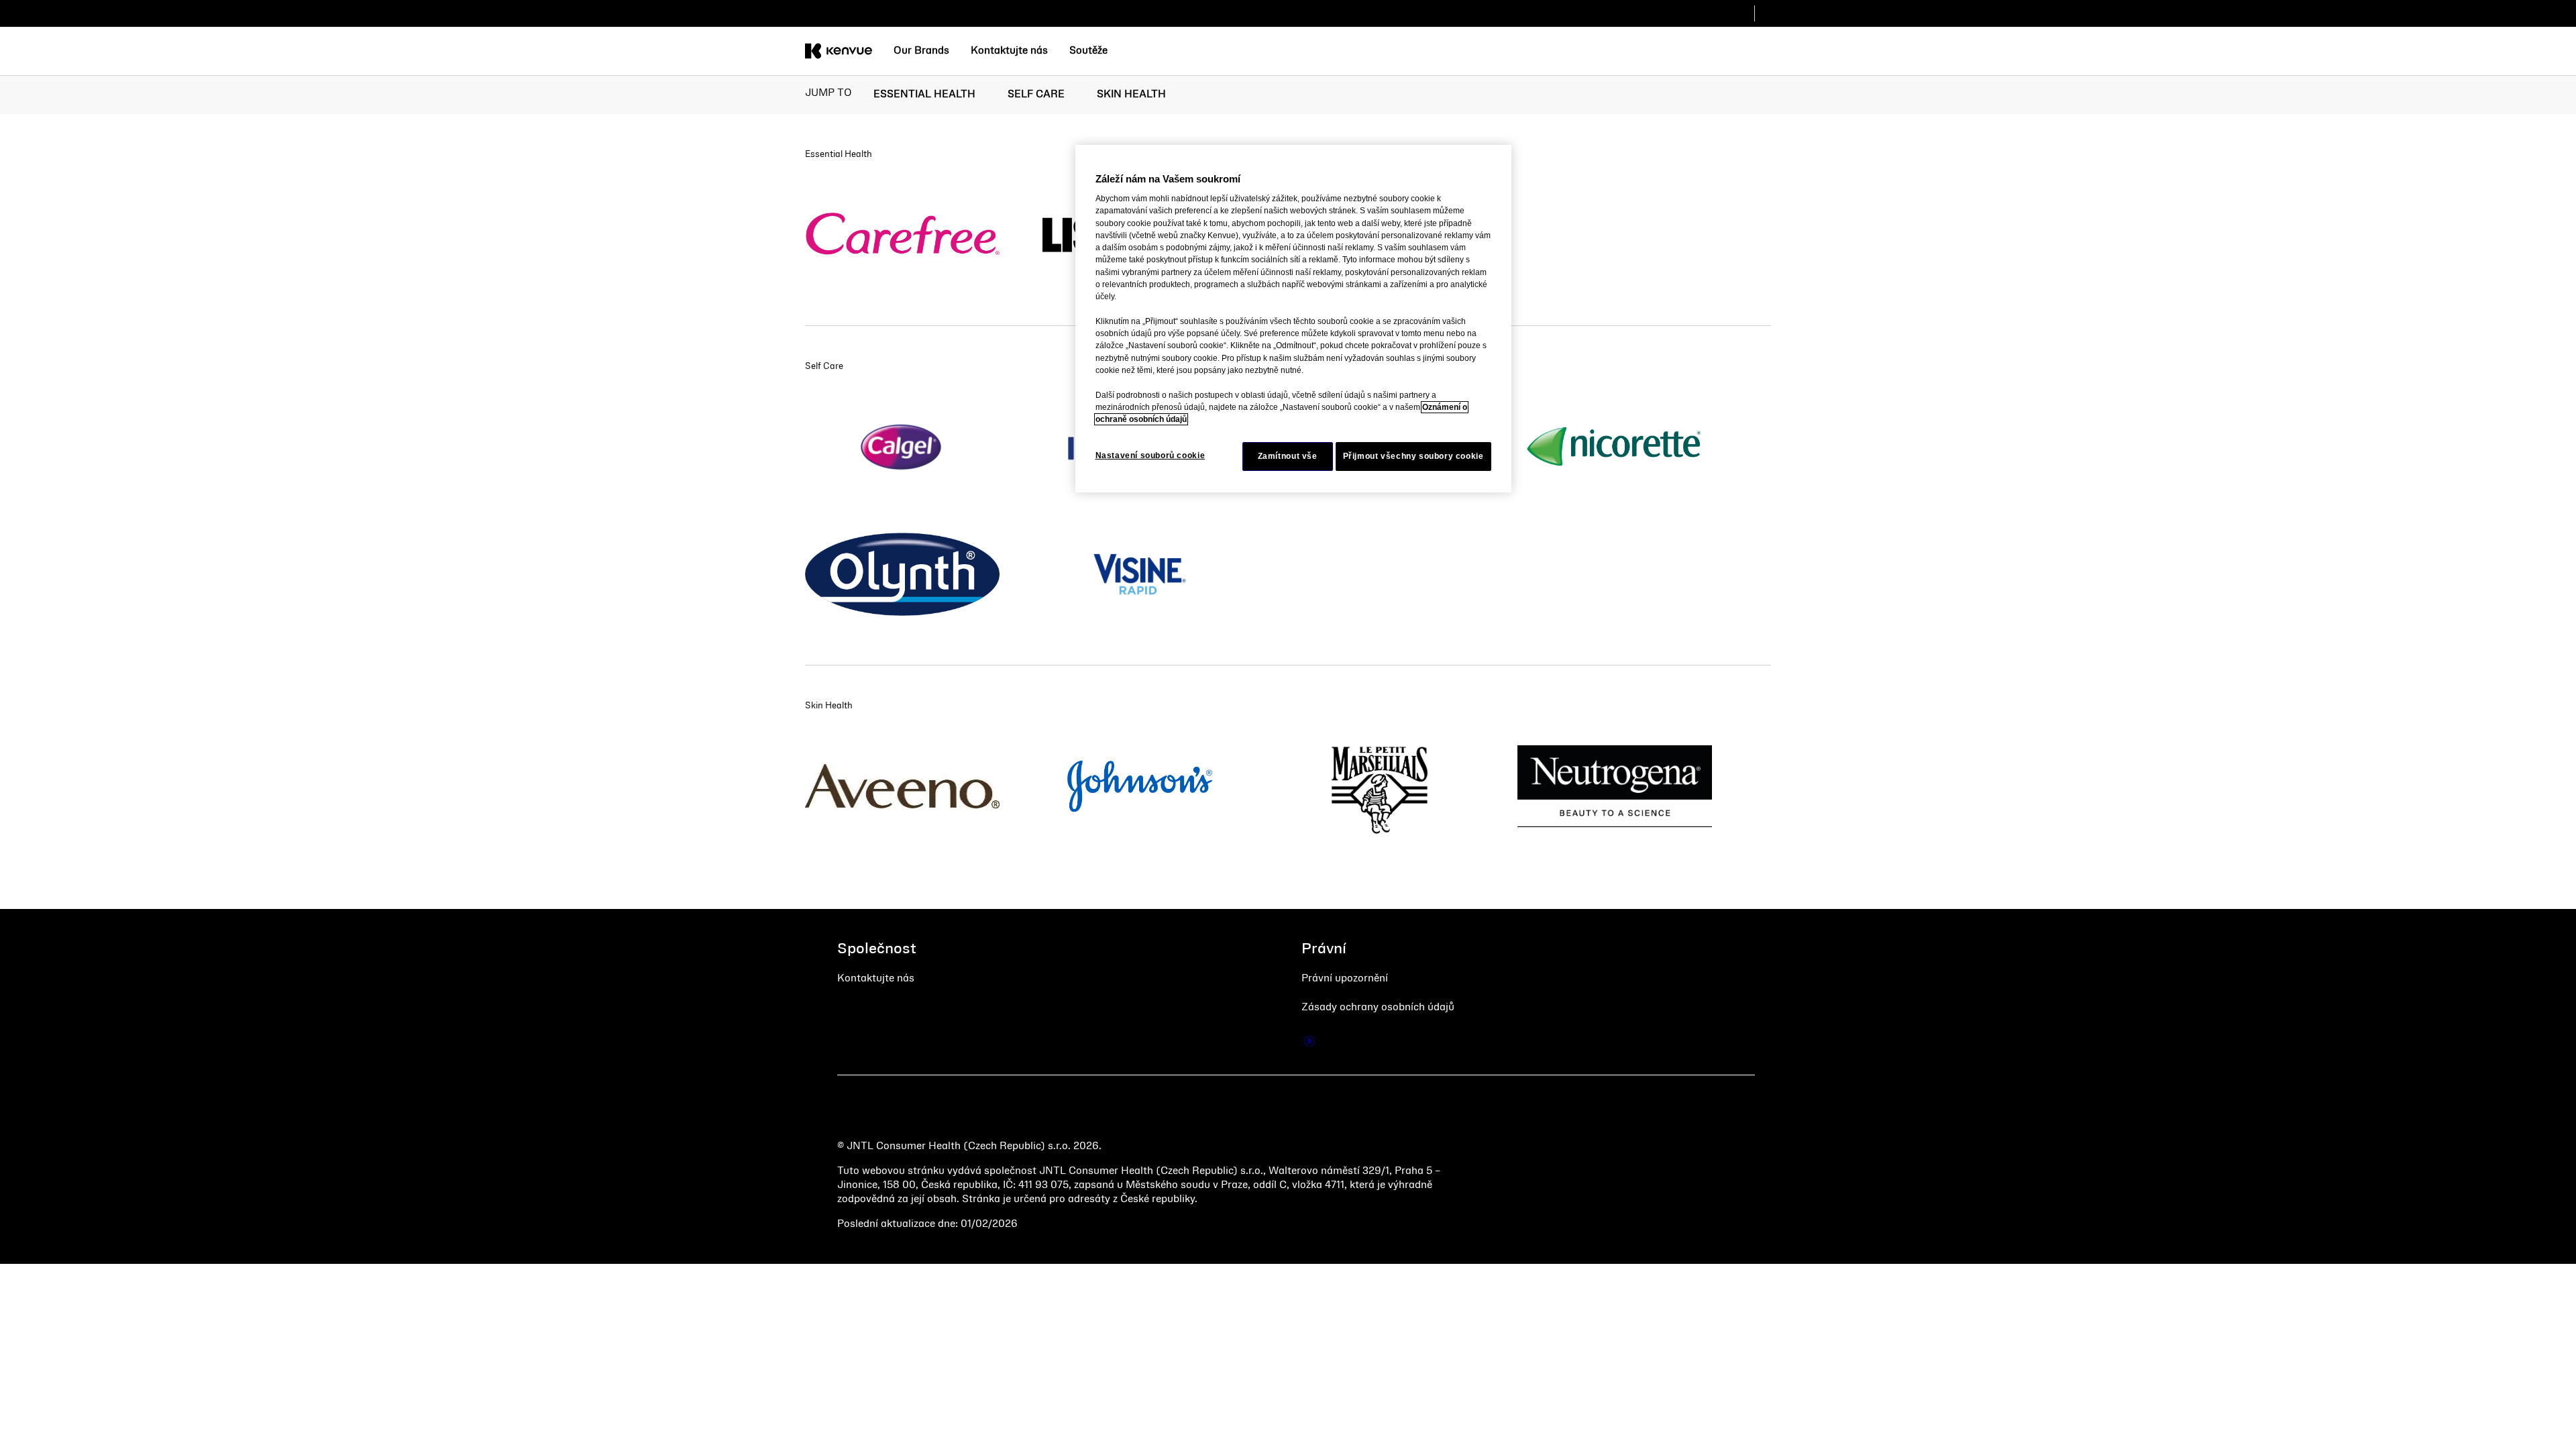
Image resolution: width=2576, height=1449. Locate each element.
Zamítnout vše (1288, 456)
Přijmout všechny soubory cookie (1413, 456)
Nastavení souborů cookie (1150, 455)
